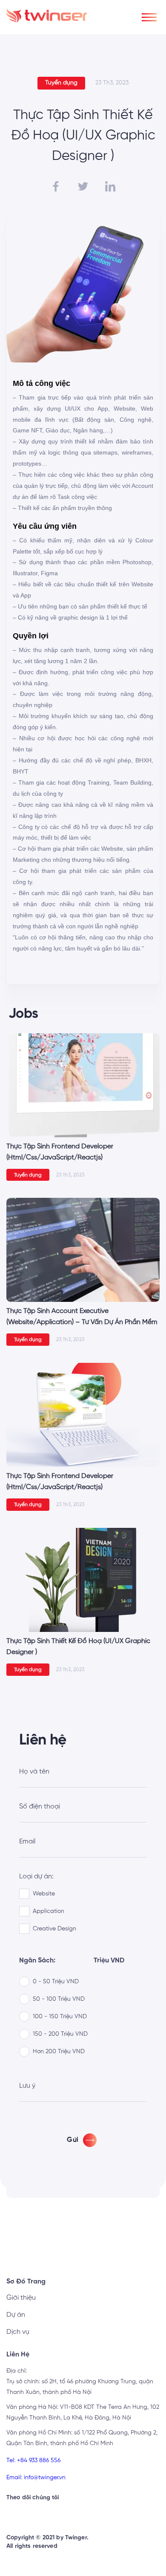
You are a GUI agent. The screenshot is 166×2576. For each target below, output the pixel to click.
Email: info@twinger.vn (36, 2477)
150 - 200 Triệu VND (60, 2034)
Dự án (16, 2315)
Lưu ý (27, 2086)
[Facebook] (35, 2515)
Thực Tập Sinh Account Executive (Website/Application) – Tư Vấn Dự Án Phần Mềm (82, 1317)
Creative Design (54, 1929)
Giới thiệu (21, 2298)
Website (44, 1894)
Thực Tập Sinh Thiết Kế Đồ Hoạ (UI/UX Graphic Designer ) (78, 1647)
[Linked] (15, 2515)
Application (49, 1911)
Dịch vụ (18, 2332)
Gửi (73, 2140)
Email (27, 1842)
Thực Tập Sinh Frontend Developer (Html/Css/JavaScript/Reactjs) (60, 1152)
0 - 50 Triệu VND (56, 1982)
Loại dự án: (36, 1877)
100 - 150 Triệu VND (60, 2017)
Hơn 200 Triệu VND (59, 2052)
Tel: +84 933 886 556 (33, 2460)
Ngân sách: (37, 1961)
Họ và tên (34, 1772)
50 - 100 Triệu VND (59, 1999)
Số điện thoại (40, 1807)
